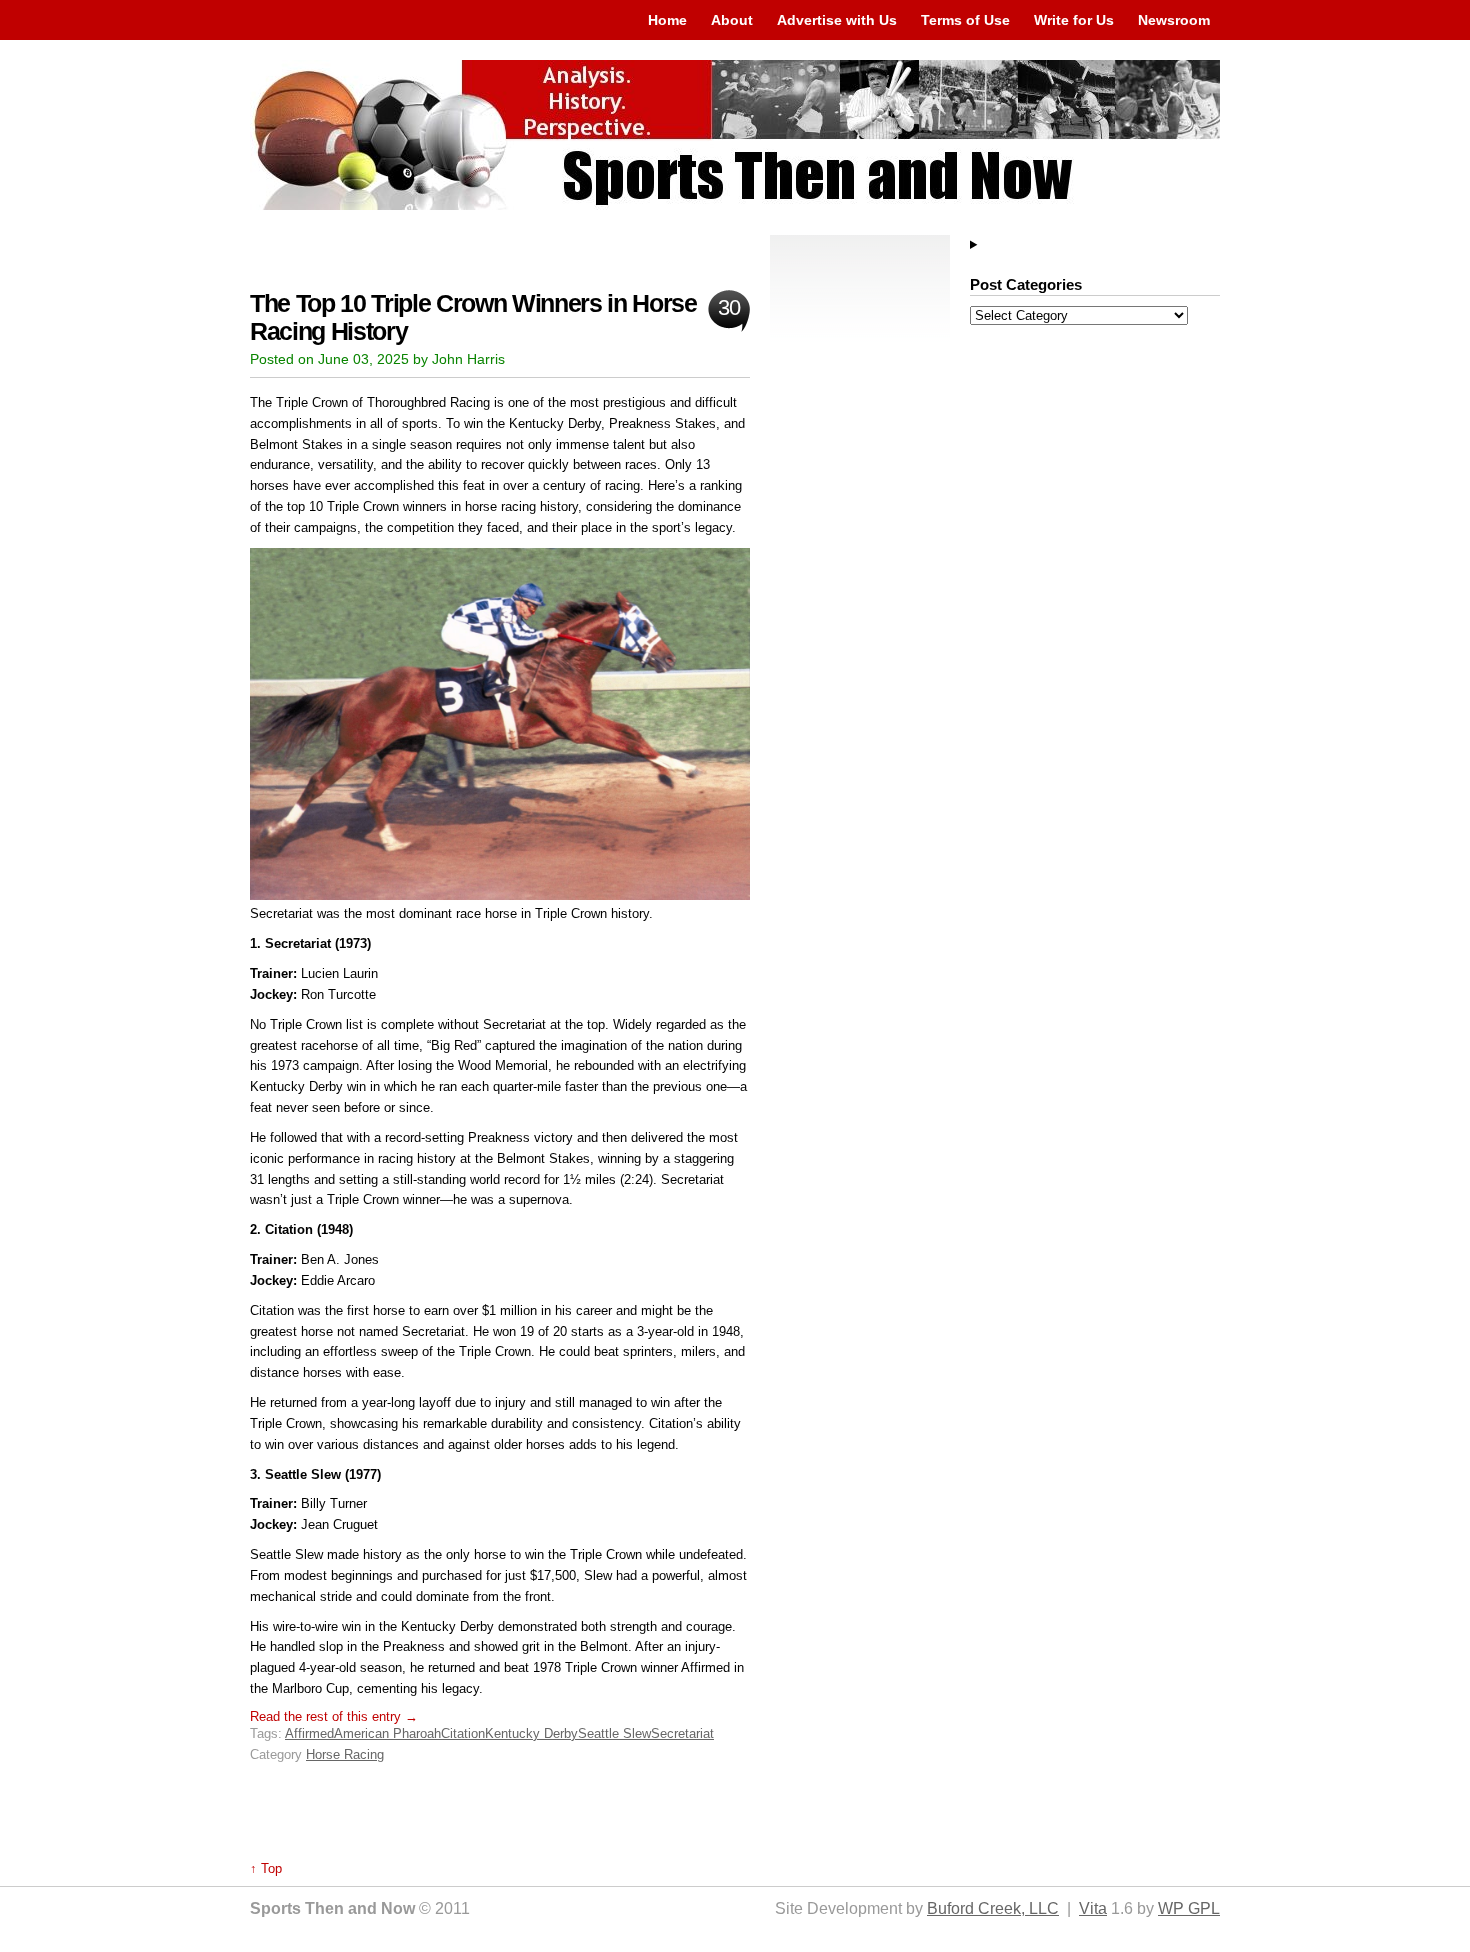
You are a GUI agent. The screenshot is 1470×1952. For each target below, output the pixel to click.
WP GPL (1189, 1908)
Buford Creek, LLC (993, 1908)
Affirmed (309, 1733)
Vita (1093, 1908)
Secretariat (682, 1733)
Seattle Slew (614, 1733)
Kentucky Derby (531, 1733)
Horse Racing (345, 1754)
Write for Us (1074, 20)
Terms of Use (965, 20)
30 (728, 307)
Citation (463, 1733)
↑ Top (266, 1868)
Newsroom (1174, 20)
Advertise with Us (837, 20)
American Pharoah (387, 1733)
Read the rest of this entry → (334, 1716)
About (732, 20)
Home (667, 20)
